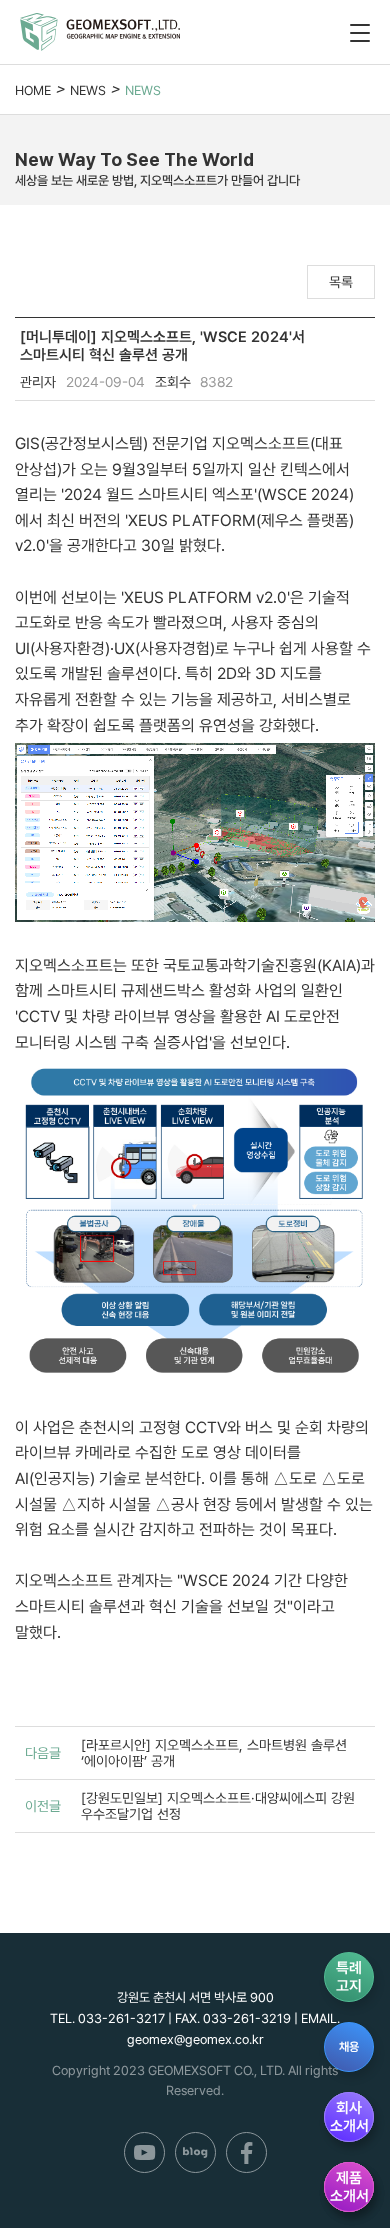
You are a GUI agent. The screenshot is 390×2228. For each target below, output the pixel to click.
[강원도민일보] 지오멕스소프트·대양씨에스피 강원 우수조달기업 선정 (218, 1806)
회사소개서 (349, 2117)
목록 (341, 282)
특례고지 (349, 1977)
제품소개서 (349, 2187)
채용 (349, 2047)
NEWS (88, 90)
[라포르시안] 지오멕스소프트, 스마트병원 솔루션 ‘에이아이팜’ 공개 (214, 1753)
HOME (33, 90)
